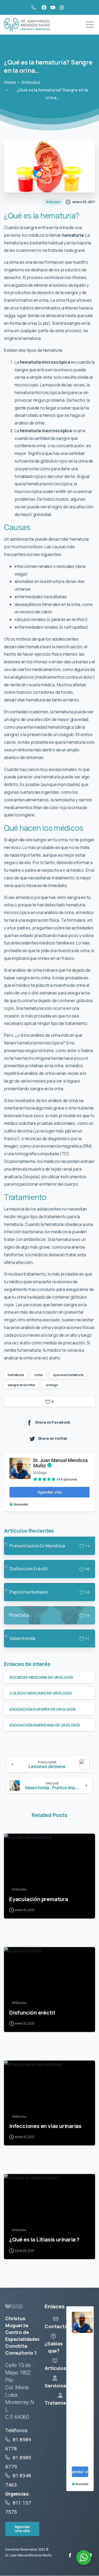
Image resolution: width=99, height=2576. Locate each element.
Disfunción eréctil (32, 2012)
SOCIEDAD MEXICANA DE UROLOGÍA (41, 1677)
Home (10, 82)
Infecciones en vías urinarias (45, 2126)
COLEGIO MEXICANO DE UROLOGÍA (41, 1693)
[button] (22, 2529)
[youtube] (53, 7)
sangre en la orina (21, 1385)
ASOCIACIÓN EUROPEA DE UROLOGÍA (42, 1709)
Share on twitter (53, 1438)
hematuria (16, 1375)
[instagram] (62, 7)
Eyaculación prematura (39, 1899)
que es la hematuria (68, 1375)
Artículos (31, 82)
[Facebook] (44, 7)
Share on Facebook (53, 1422)
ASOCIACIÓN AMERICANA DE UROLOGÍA (45, 1725)
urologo (52, 1385)
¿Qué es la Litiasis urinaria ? (44, 2239)
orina (38, 1375)
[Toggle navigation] (90, 25)
